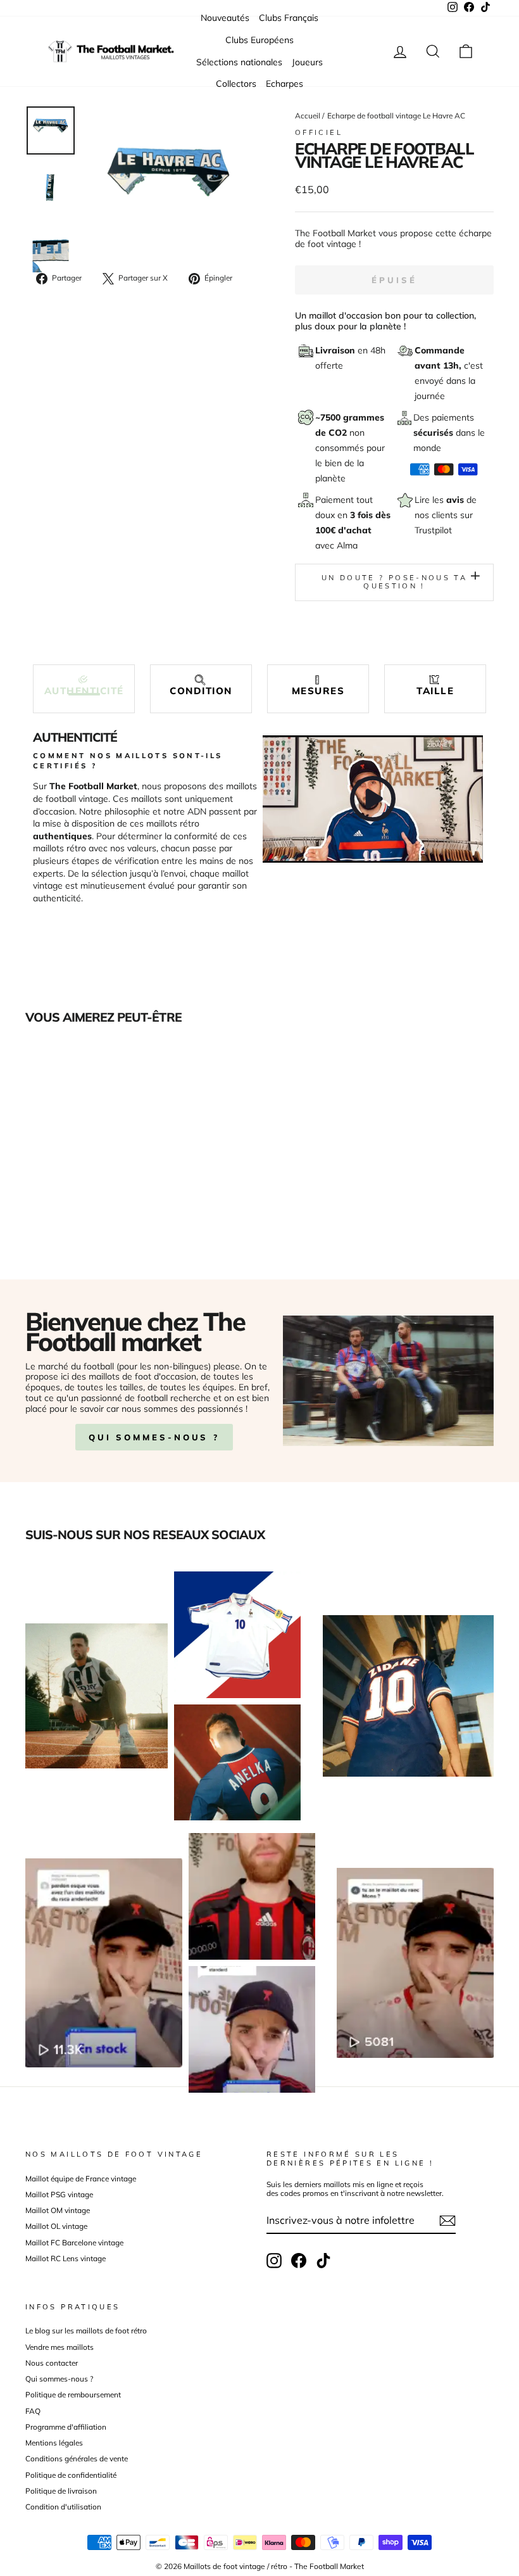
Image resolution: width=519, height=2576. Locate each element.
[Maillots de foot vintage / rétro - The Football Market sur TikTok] (323, 2261)
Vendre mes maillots (59, 2347)
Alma (347, 545)
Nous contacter (52, 2363)
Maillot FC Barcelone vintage (74, 2243)
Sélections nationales (239, 62)
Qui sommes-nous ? (154, 1437)
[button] (84, 686)
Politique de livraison (61, 2491)
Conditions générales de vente (77, 2459)
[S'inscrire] (447, 2221)
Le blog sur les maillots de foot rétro (86, 2331)
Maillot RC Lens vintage (66, 2258)
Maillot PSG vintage (59, 2194)
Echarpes (285, 84)
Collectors (236, 84)
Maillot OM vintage (58, 2210)
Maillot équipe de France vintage (81, 2179)
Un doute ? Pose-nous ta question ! (394, 582)
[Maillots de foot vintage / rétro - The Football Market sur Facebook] (299, 2261)
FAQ (33, 2411)
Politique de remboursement (73, 2395)
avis (456, 500)
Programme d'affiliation (66, 2427)
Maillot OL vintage (56, 2226)
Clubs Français (289, 18)
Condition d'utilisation (63, 2507)
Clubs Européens (259, 40)
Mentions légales (54, 2443)
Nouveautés (225, 18)
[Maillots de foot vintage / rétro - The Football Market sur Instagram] (274, 2261)
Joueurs (307, 62)
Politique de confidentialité (71, 2475)
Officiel (319, 132)
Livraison (336, 350)
